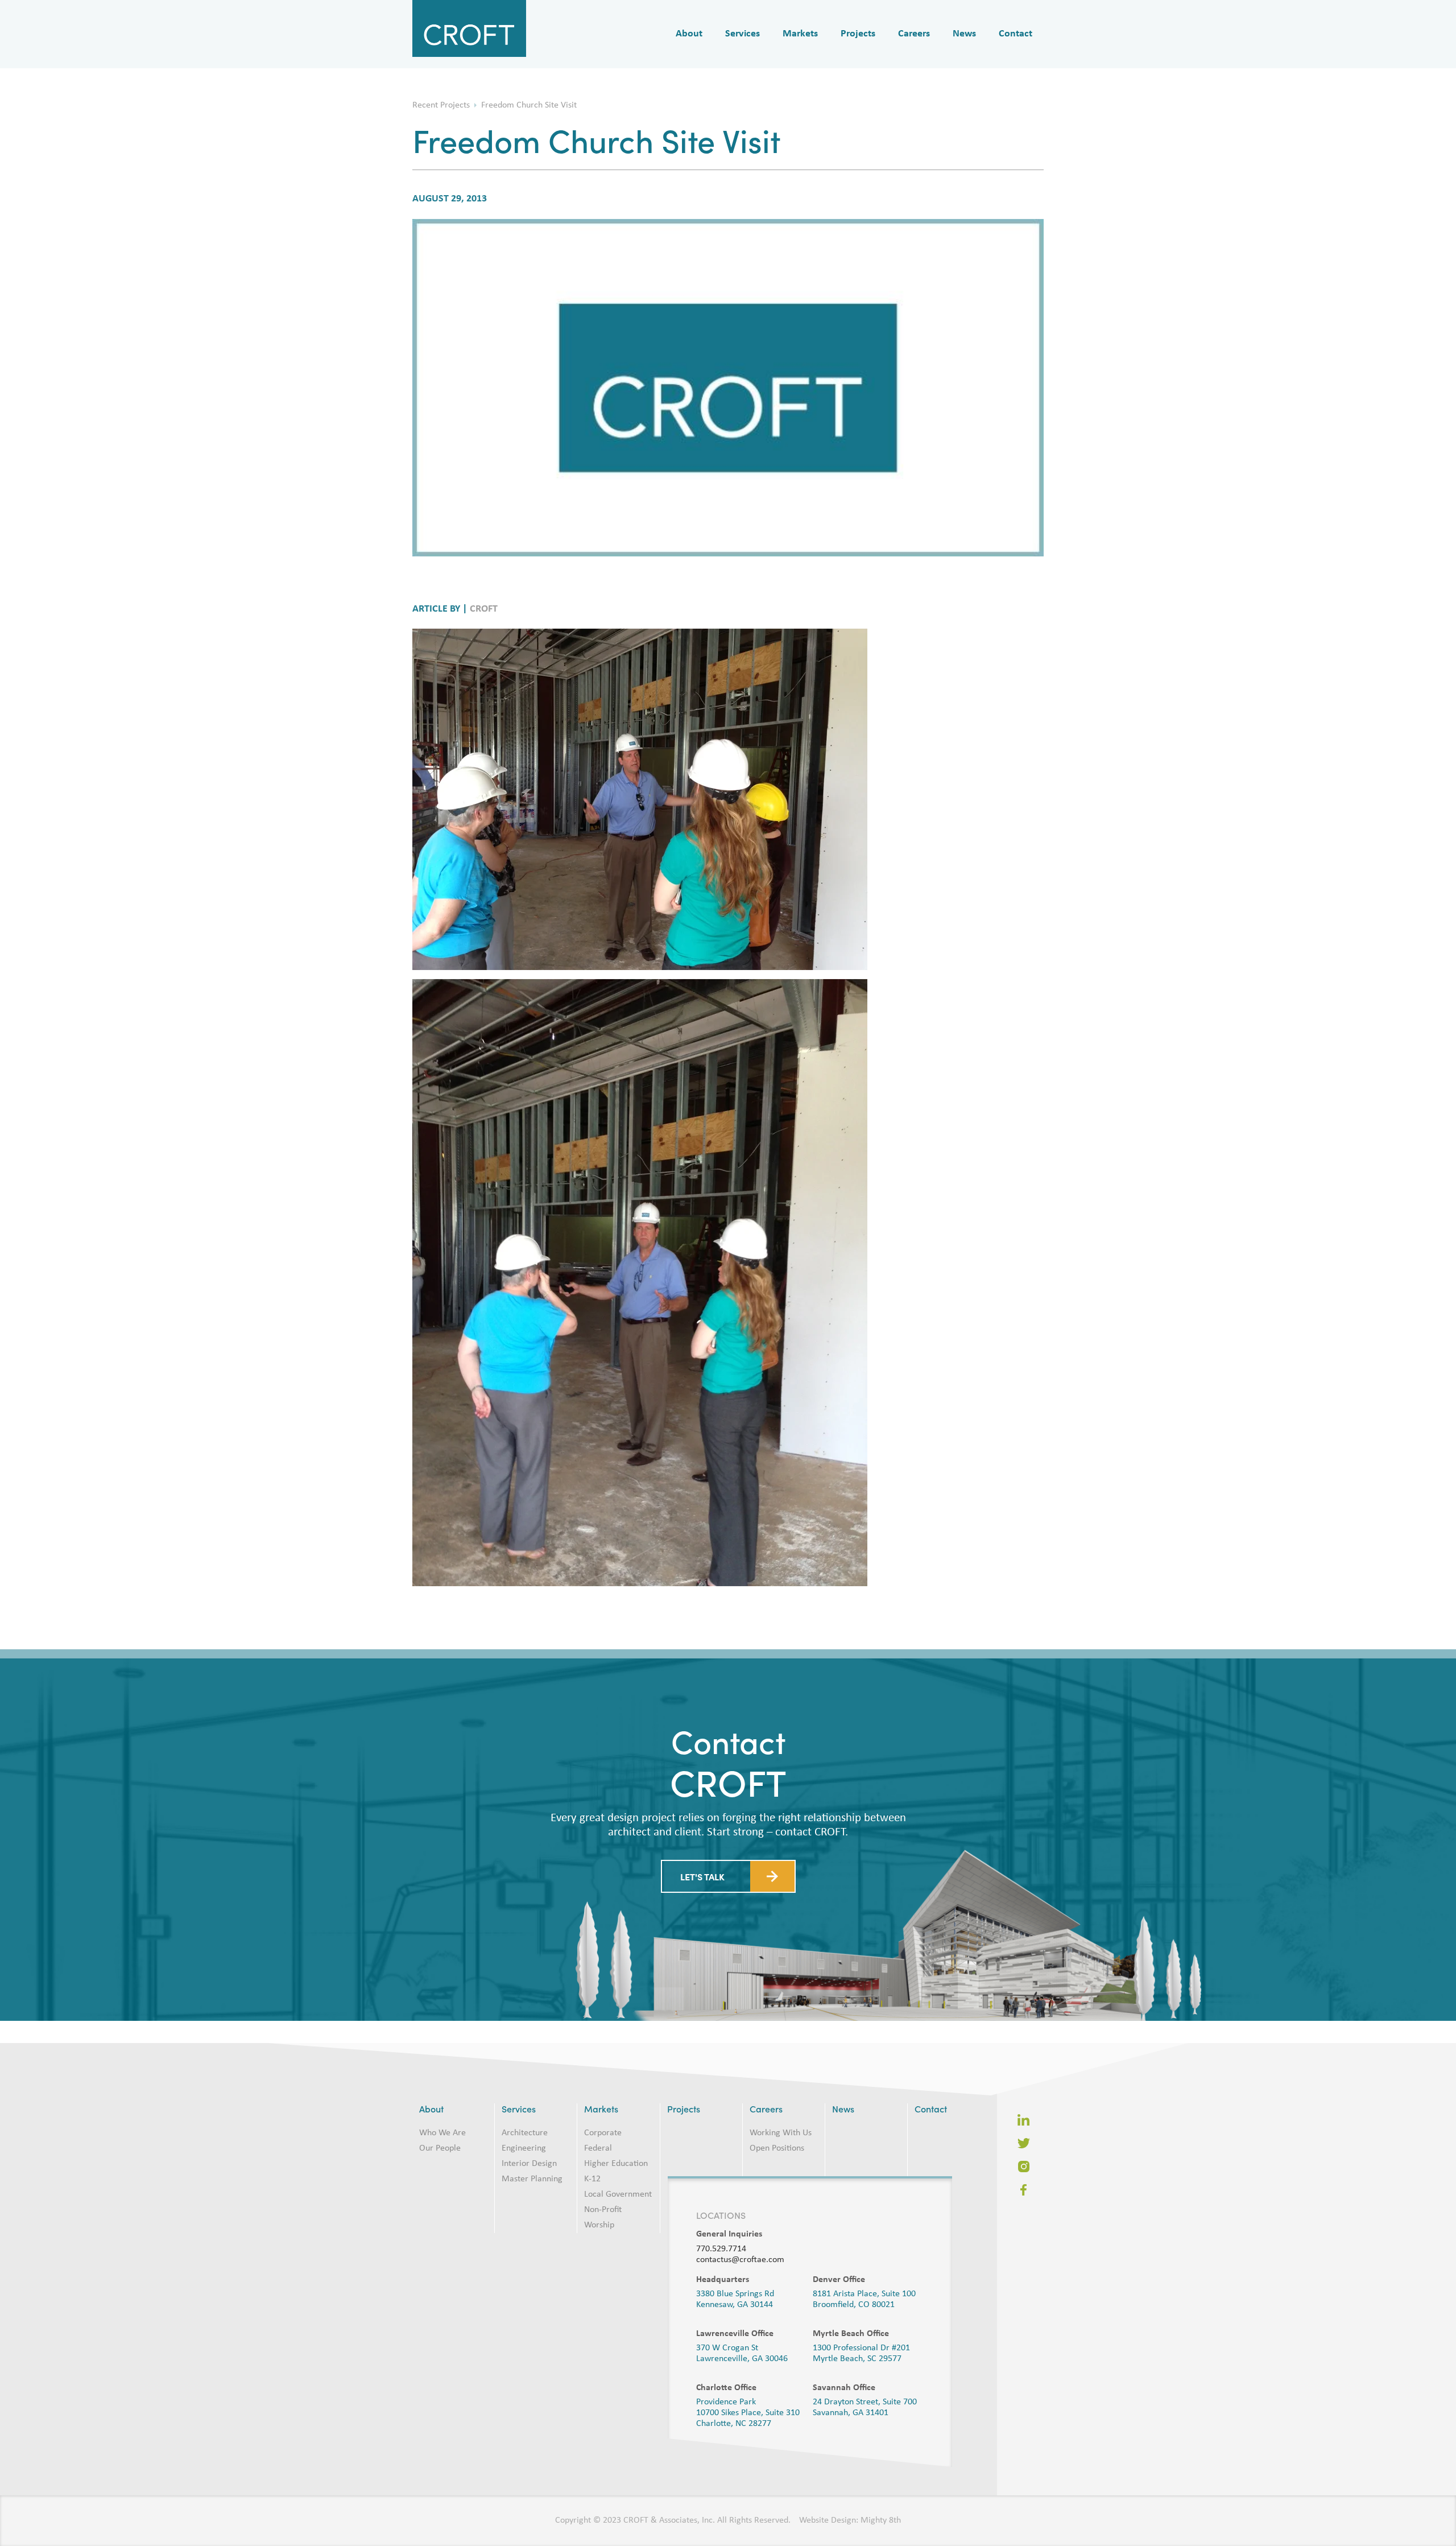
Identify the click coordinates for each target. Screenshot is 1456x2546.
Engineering (524, 2148)
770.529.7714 (721, 2249)
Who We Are (442, 2133)
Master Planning (532, 2179)
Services (743, 34)
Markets (800, 34)
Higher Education (616, 2164)
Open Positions (777, 2148)
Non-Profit (603, 2210)
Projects (858, 34)
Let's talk (702, 1893)
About (689, 34)
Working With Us (781, 2133)
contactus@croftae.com (740, 2260)
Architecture (525, 2133)
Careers (914, 34)
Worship (599, 2225)
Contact (1016, 34)
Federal (598, 2148)
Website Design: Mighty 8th (850, 2520)
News (964, 34)
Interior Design (529, 2164)
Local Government (618, 2194)
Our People (440, 2148)
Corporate (603, 2133)
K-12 (592, 2179)
